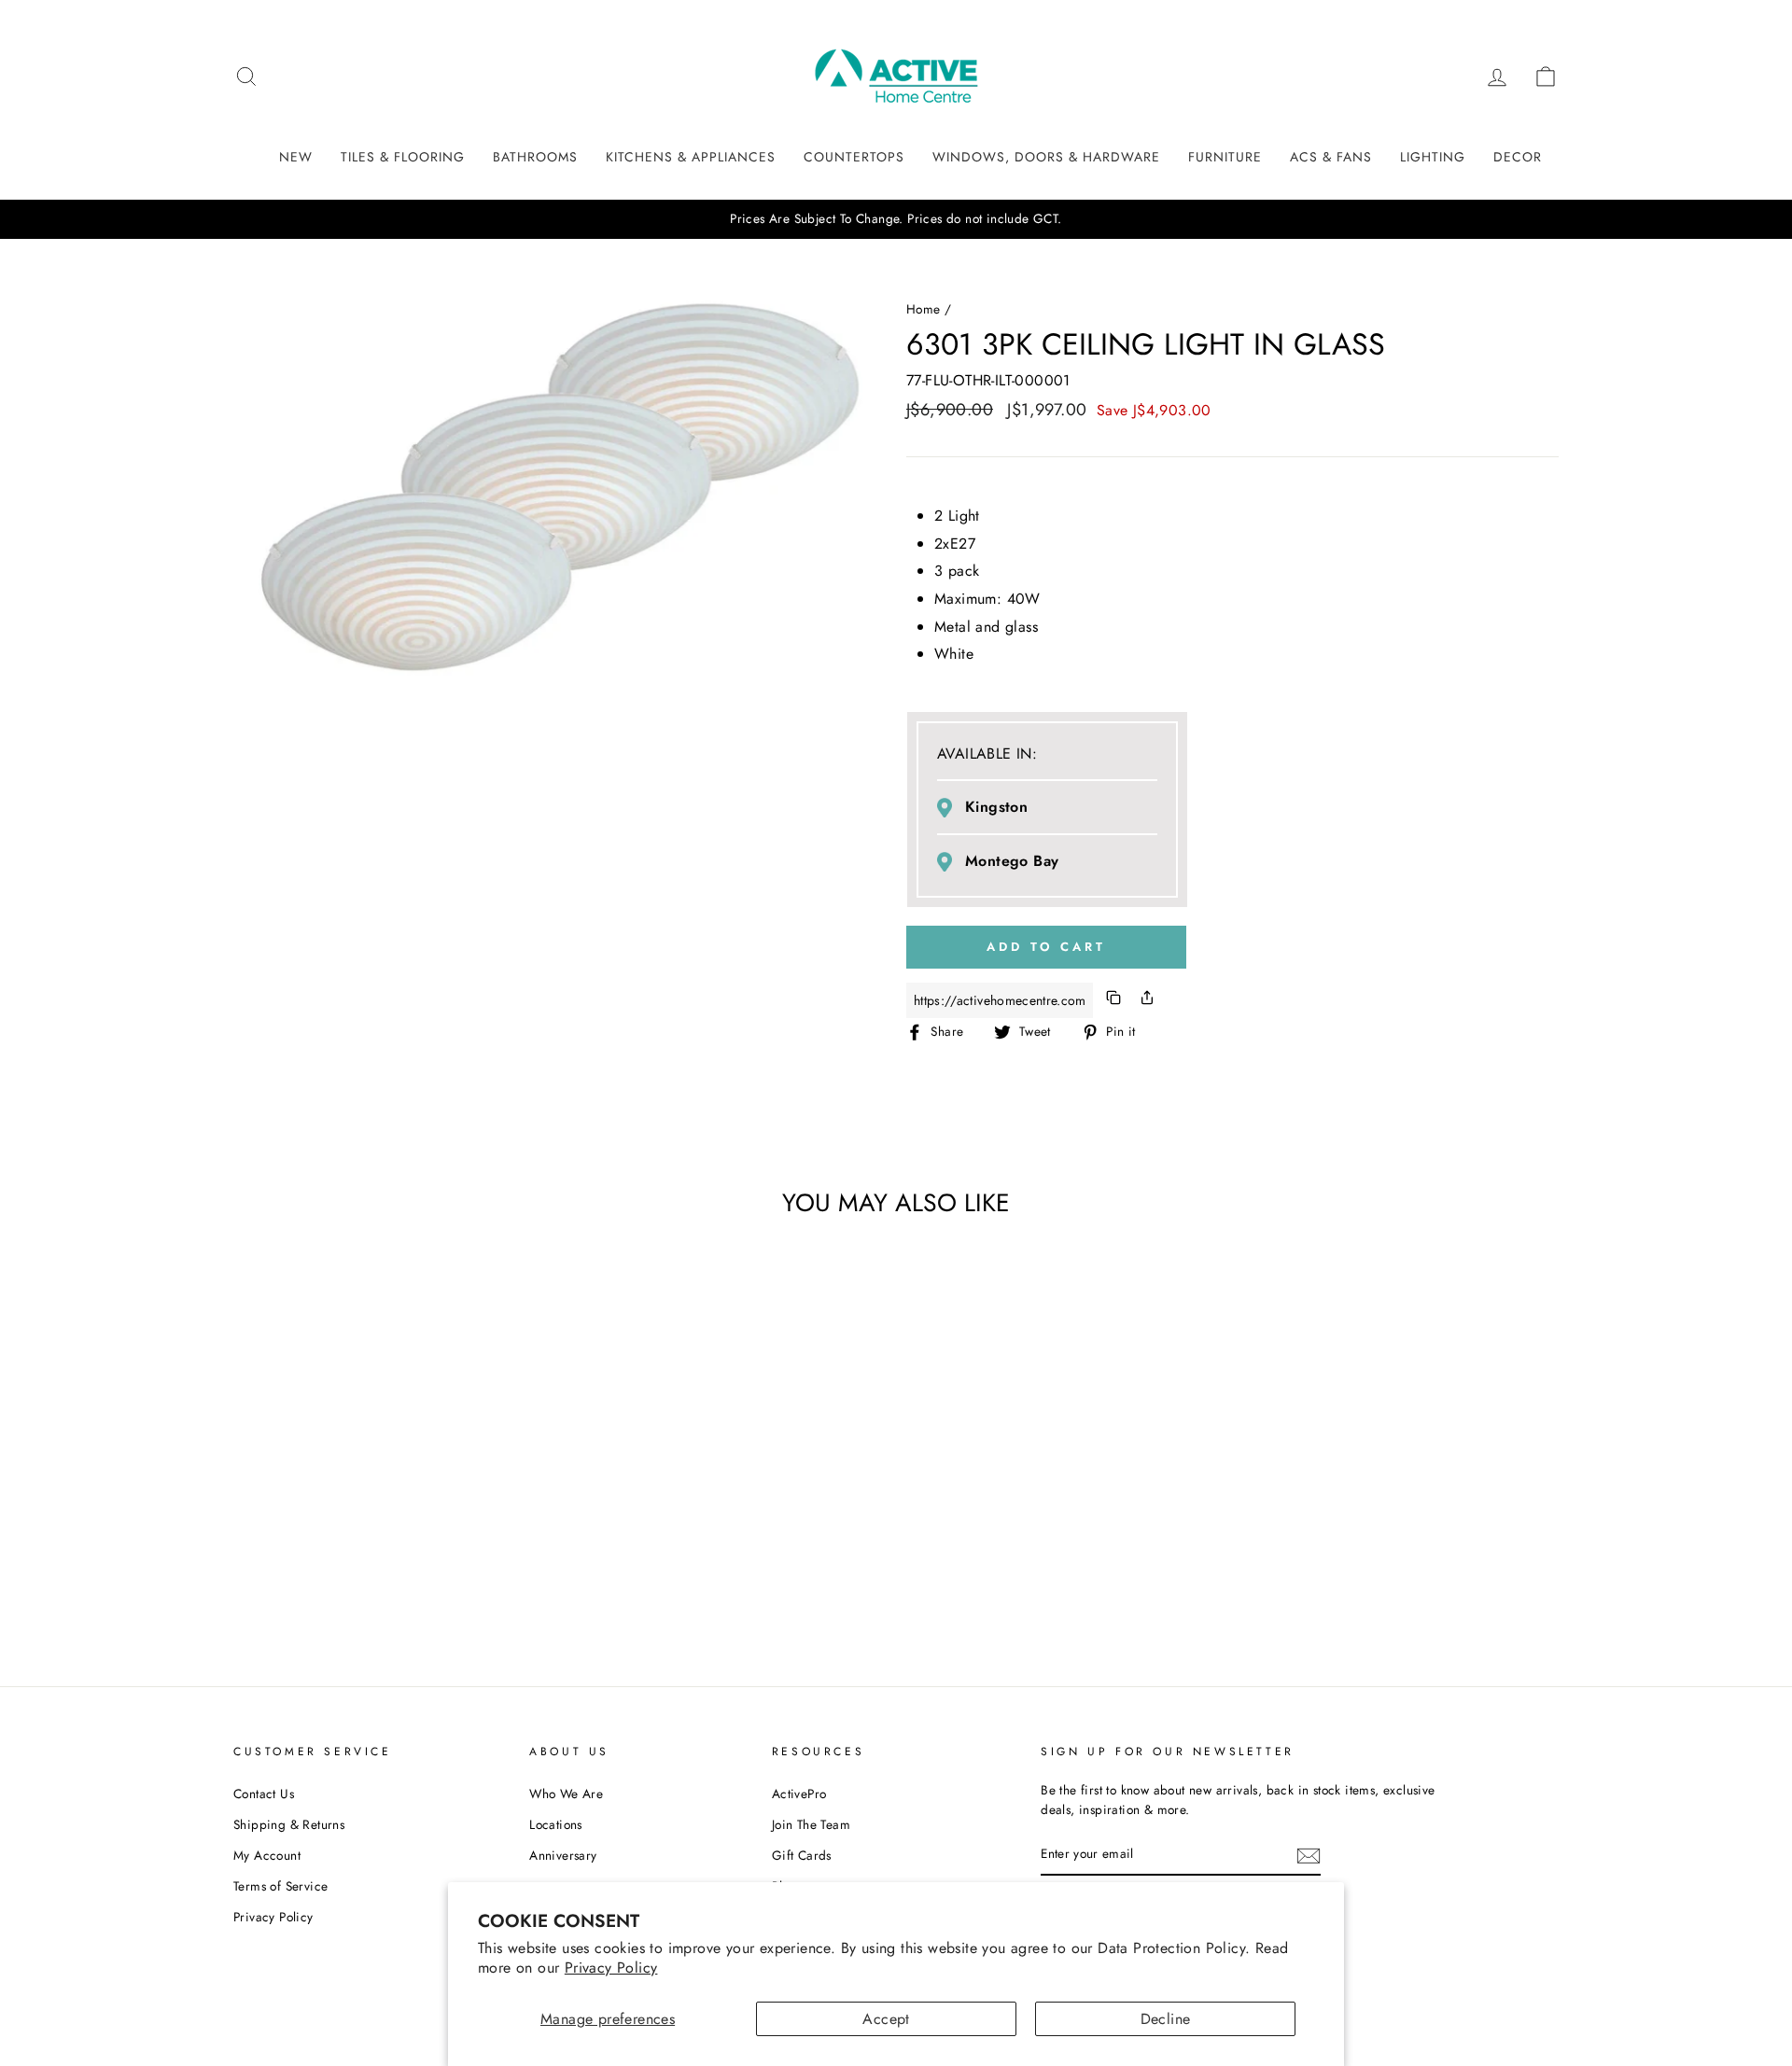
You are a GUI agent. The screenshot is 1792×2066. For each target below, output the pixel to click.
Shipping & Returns (289, 1824)
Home (924, 309)
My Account (267, 1855)
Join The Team (811, 1824)
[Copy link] (1113, 1000)
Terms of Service (280, 1886)
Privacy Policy (611, 1968)
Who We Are (566, 1794)
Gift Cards (802, 1855)
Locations (556, 1824)
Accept (886, 2019)
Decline (1166, 2019)
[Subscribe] (1309, 1855)
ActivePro (799, 1794)
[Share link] (1147, 1000)
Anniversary (563, 1855)
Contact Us (264, 1794)
